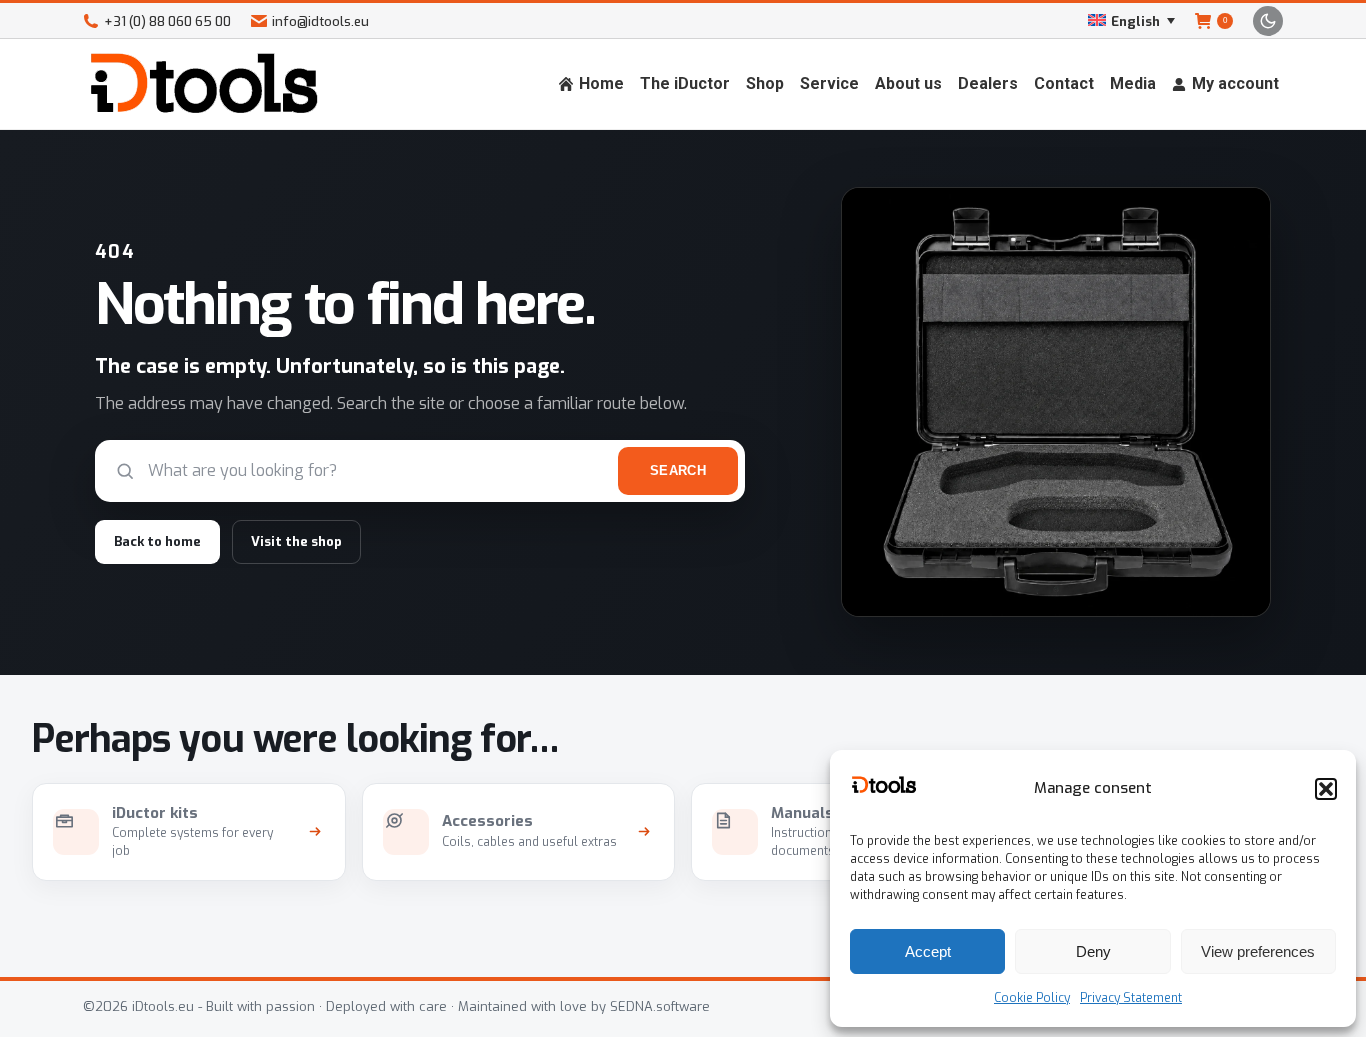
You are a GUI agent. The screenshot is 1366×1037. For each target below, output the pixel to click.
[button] (1326, 789)
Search (678, 470)
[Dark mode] (1268, 21)
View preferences (1258, 951)
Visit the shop (296, 541)
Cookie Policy (1032, 998)
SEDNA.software (660, 1006)
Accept (928, 951)
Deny (1093, 951)
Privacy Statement (1131, 998)
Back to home (157, 541)
